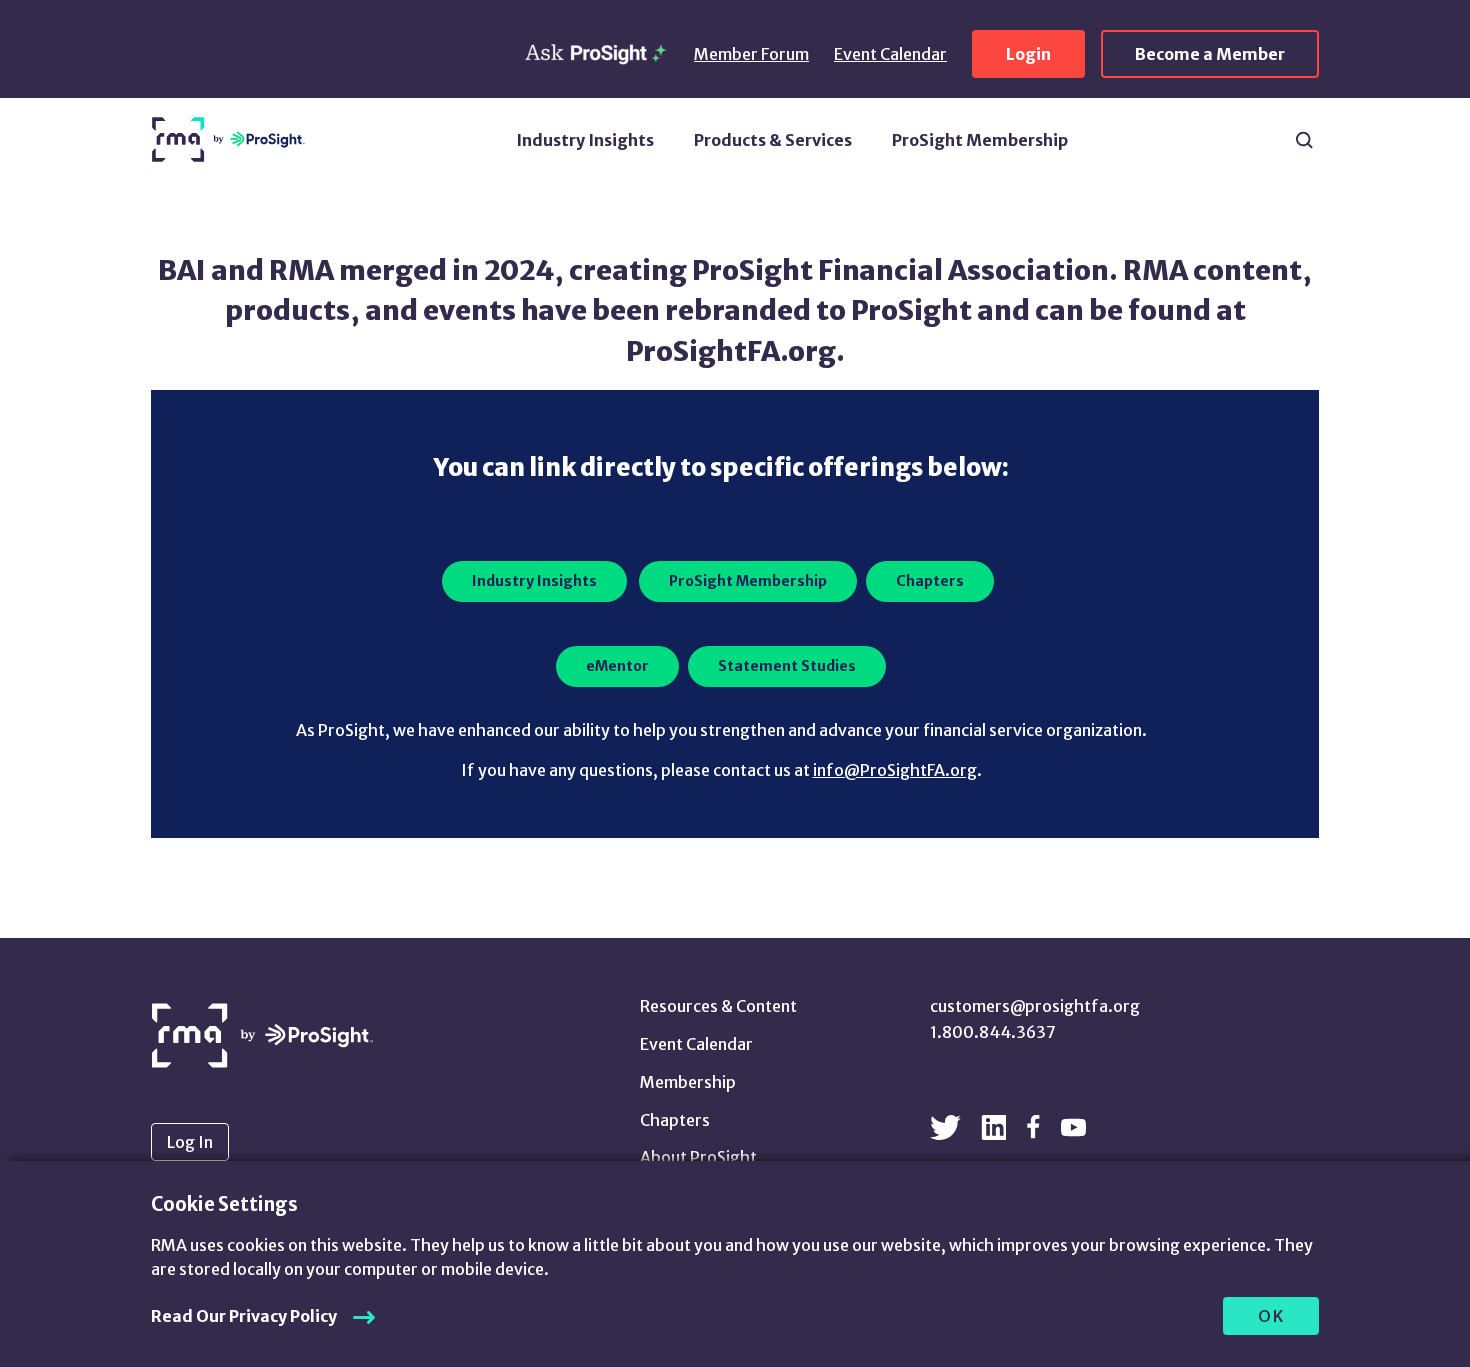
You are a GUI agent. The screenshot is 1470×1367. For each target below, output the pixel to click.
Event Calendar (890, 54)
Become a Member (1210, 54)
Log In (190, 1142)
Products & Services (773, 140)
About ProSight (698, 1157)
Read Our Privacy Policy (244, 1316)
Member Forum (751, 54)
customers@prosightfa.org (1035, 1006)
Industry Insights (585, 140)
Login (1028, 54)
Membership (688, 1082)
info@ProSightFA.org (895, 770)
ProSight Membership (980, 140)
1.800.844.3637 (993, 1032)
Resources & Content (718, 1006)
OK (1271, 1316)
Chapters (675, 1120)
